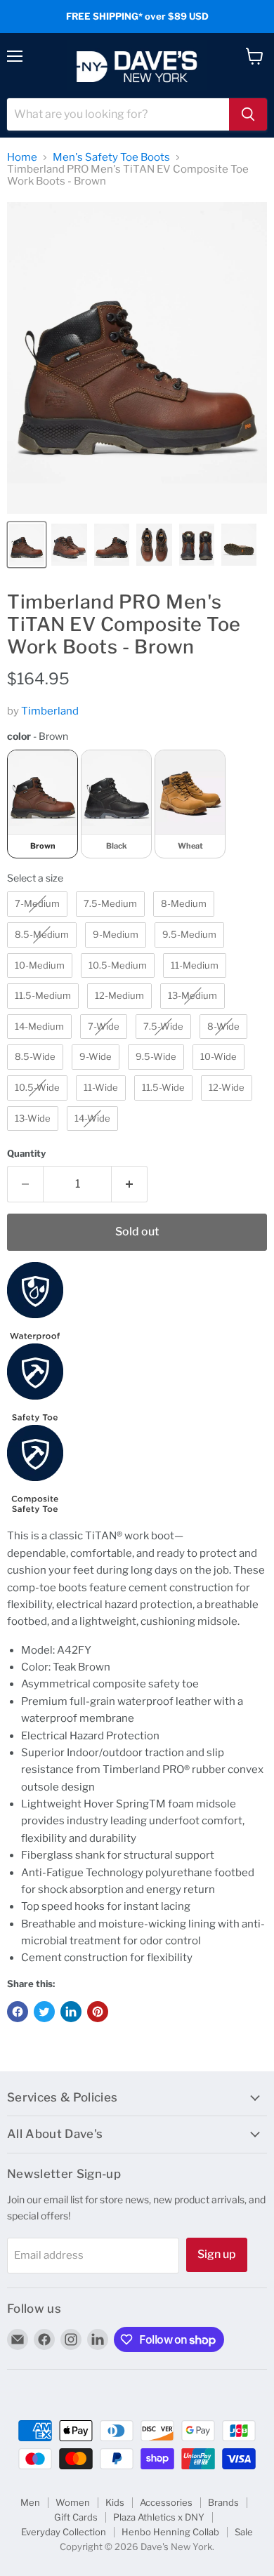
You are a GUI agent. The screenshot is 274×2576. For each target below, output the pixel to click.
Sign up (217, 2254)
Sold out (137, 1231)
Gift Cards (76, 2517)
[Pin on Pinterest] (98, 2012)
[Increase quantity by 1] (130, 1184)
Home (22, 158)
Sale (244, 2532)
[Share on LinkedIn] (71, 2012)
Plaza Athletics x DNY (159, 2517)
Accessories (166, 2502)
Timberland (50, 711)
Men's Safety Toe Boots (111, 158)
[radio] (43, 804)
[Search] (248, 114)
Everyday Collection (64, 2532)
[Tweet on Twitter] (44, 2012)
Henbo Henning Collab (170, 2532)
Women (73, 2502)
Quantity (26, 1154)
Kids (115, 2502)
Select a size (35, 878)
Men (30, 2502)
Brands (223, 2502)
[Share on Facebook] (18, 2012)
